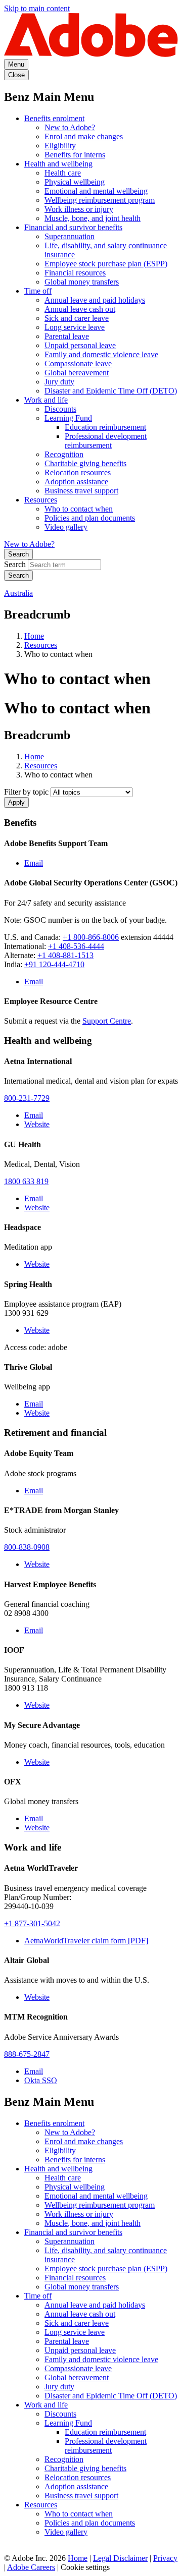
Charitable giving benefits (85, 463)
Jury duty (59, 382)
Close (16, 75)
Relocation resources (78, 472)
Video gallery (66, 527)
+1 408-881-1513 (65, 955)
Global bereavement (77, 373)
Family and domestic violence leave (101, 354)
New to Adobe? (70, 127)
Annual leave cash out (80, 309)
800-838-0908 (27, 1547)
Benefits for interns (75, 155)
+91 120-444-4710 (54, 964)
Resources (41, 500)
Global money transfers (82, 282)
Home (34, 636)
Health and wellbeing (58, 164)
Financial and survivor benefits (73, 227)
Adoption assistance (76, 482)
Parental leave (67, 336)
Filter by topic (26, 792)
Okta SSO (41, 2080)
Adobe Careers (31, 2567)
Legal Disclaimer (120, 2558)
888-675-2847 (27, 2054)
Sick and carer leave (77, 318)
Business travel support (81, 491)
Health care (63, 173)
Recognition (64, 454)
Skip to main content (37, 8)
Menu (16, 64)
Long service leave (75, 327)
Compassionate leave (78, 363)
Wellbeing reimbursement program (100, 200)
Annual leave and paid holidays (95, 300)
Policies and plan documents (90, 518)
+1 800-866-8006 (91, 937)
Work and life (46, 400)
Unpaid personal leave (80, 345)
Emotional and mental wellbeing (96, 191)
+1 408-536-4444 (76, 946)
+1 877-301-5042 (32, 1923)
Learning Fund (68, 418)
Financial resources (75, 273)
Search (18, 554)
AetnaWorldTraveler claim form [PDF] (86, 1941)
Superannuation (70, 236)
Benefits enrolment (54, 118)
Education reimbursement (105, 427)
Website (37, 1124)
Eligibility (60, 146)
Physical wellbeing (75, 182)
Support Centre (107, 1021)
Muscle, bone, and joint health (93, 218)
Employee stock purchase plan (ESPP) (106, 264)
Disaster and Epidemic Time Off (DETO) (111, 391)
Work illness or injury (79, 209)
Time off (38, 291)
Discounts (60, 409)
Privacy (165, 2558)
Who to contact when (79, 509)
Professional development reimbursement (106, 441)
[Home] (91, 54)
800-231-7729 (27, 1098)
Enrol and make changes (84, 136)
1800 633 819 (26, 1181)
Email (34, 863)
